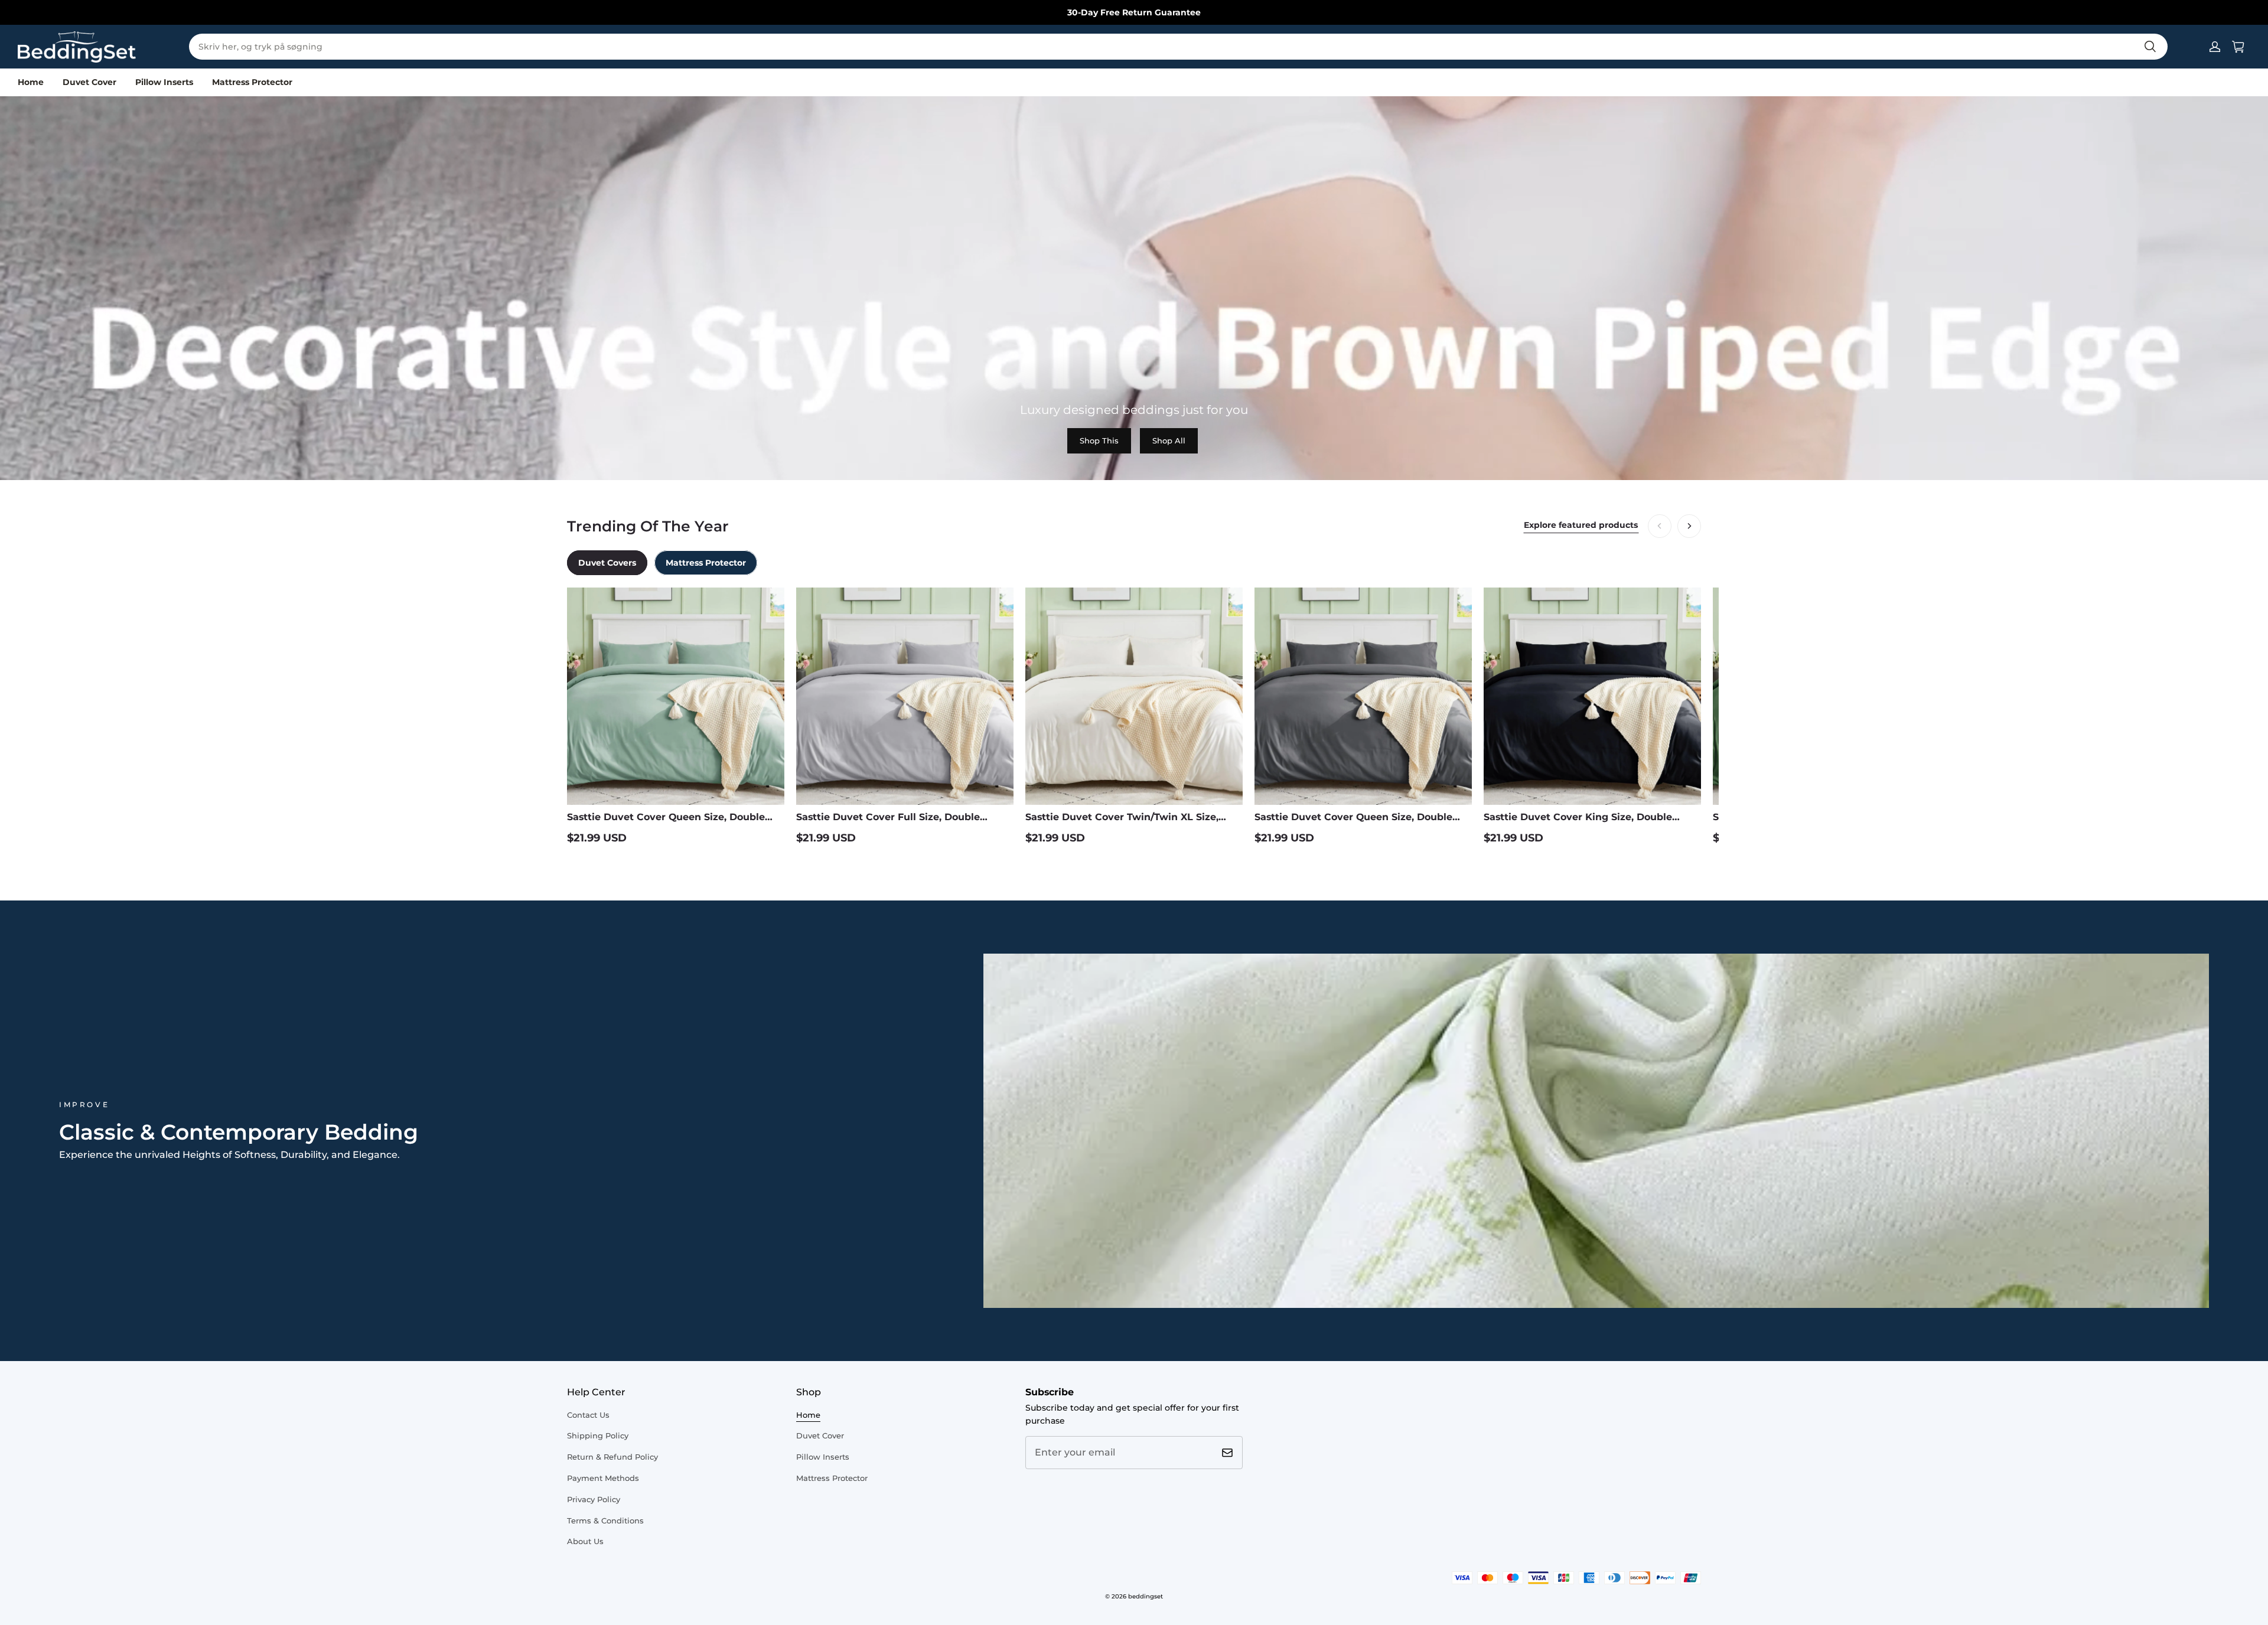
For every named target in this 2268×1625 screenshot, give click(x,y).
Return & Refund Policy (612, 1457)
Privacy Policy (594, 1499)
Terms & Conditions (605, 1520)
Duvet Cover (89, 82)
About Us (585, 1541)
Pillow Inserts (164, 82)
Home (31, 82)
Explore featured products (1581, 525)
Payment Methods (603, 1478)
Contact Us (588, 1415)
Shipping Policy (598, 1435)
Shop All (1169, 440)
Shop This (1099, 440)
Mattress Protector (252, 82)
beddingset (1146, 1596)
